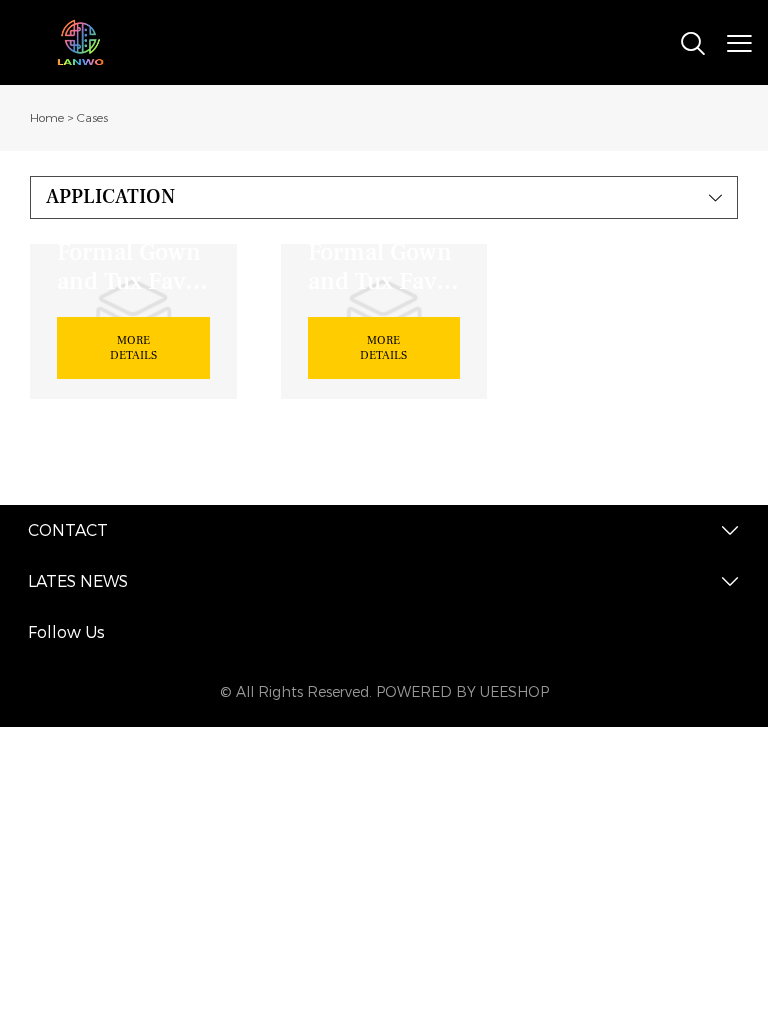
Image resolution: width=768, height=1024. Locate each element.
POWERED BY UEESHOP (462, 692)
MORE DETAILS (133, 348)
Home (47, 118)
